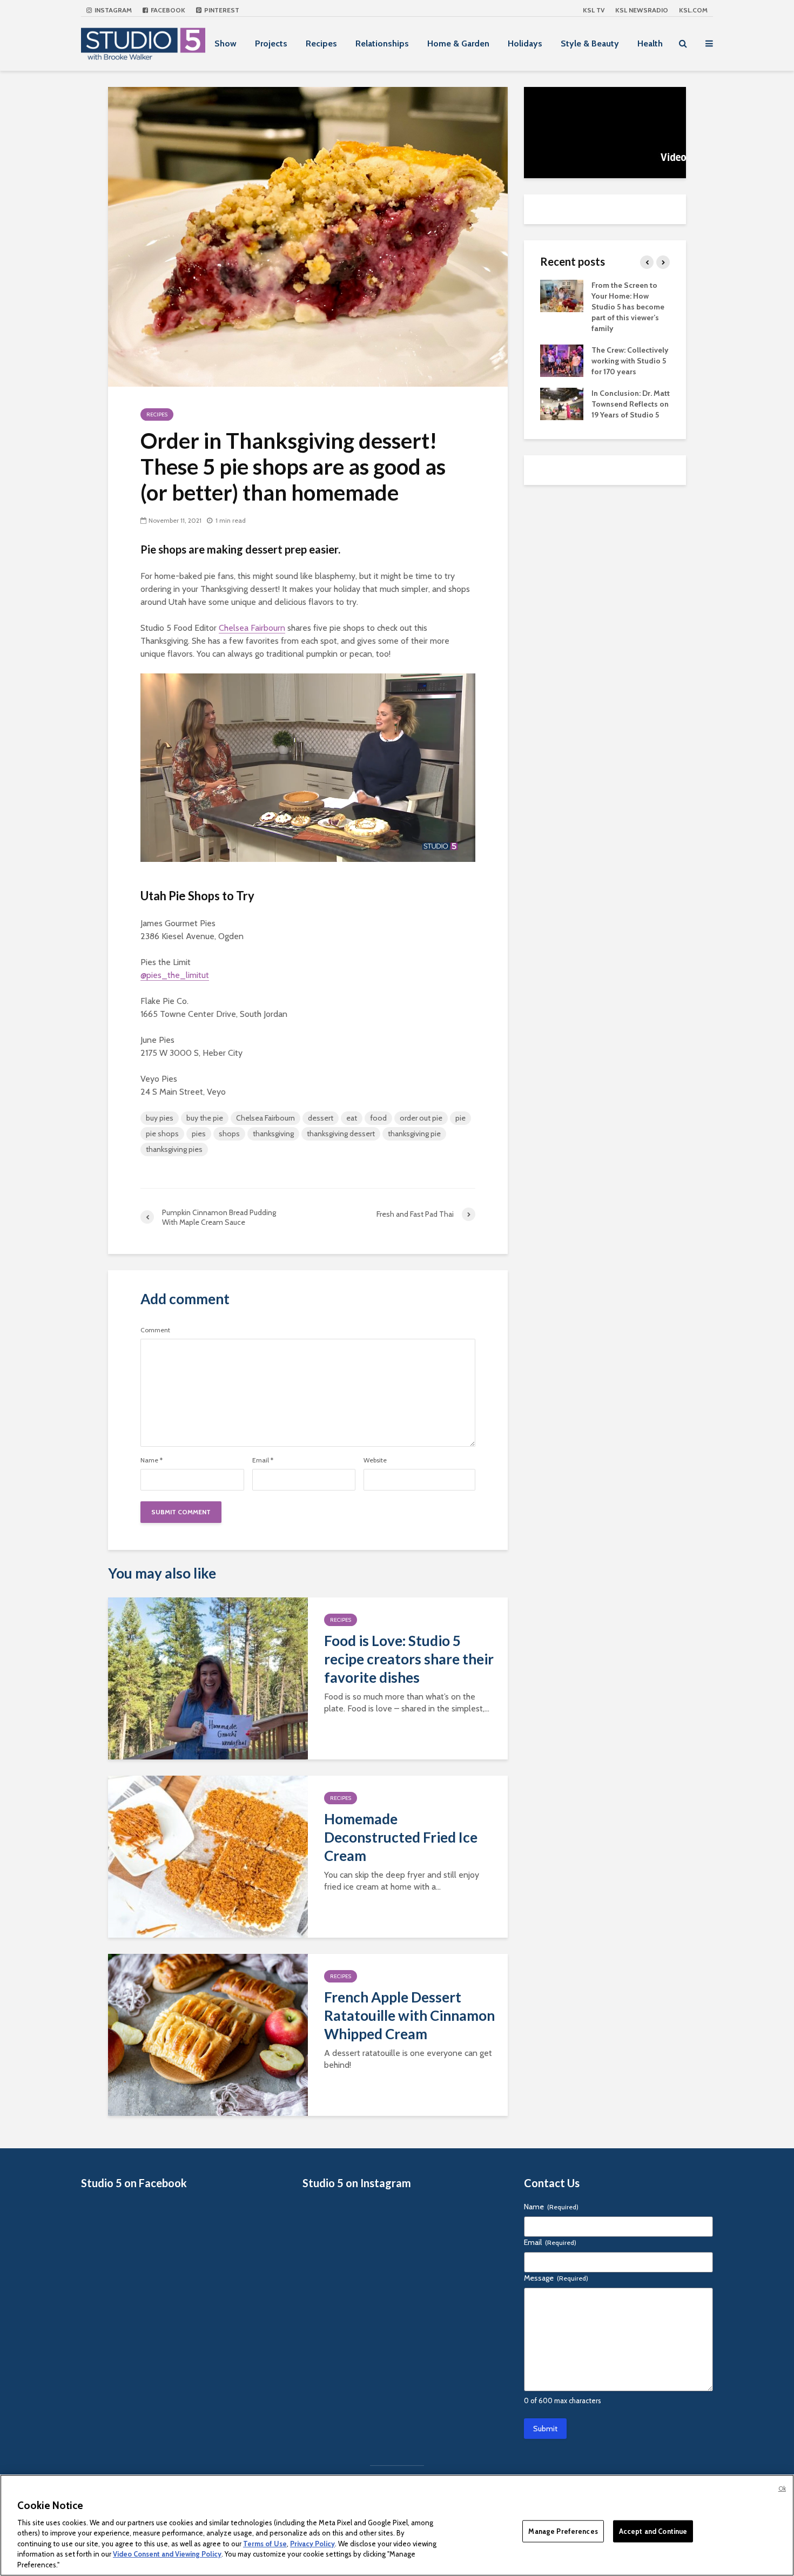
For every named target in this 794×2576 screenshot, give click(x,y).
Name (152, 1460)
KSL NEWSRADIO (642, 10)
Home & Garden (458, 43)
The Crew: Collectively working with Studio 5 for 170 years (630, 361)
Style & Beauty (590, 43)
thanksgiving (273, 1134)
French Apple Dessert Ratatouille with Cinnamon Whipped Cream (409, 2015)
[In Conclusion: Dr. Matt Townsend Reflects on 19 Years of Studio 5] (562, 403)
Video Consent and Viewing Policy (167, 2554)
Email (263, 1460)
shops (229, 1134)
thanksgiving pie (414, 1134)
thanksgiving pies (174, 1149)
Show (226, 43)
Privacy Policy (312, 2544)
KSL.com (693, 10)
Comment (155, 1330)
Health (650, 43)
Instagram (112, 10)
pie (460, 1118)
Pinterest (221, 10)
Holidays (525, 43)
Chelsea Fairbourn (252, 628)
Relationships (382, 43)
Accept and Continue (653, 2531)
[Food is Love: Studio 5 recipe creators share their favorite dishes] (208, 1678)
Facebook (167, 10)
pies (199, 1134)
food (378, 1118)
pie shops (162, 1134)
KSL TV (594, 10)
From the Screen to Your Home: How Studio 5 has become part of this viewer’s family (628, 307)
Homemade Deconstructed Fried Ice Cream (401, 1837)
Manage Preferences (563, 2531)
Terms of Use (265, 2544)
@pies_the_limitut (175, 975)
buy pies (160, 1118)
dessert (321, 1118)
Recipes (321, 43)
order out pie (421, 1118)
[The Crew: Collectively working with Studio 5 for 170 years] (562, 360)
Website (375, 1460)
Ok (782, 2489)
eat (352, 1118)
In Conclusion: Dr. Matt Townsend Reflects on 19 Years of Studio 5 (631, 404)
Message (556, 2278)
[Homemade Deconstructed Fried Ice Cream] (208, 1856)
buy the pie (205, 1118)
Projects (271, 43)
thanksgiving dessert (341, 1134)
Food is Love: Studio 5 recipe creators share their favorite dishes (409, 1659)
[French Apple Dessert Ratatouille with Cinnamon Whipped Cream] (208, 2034)
